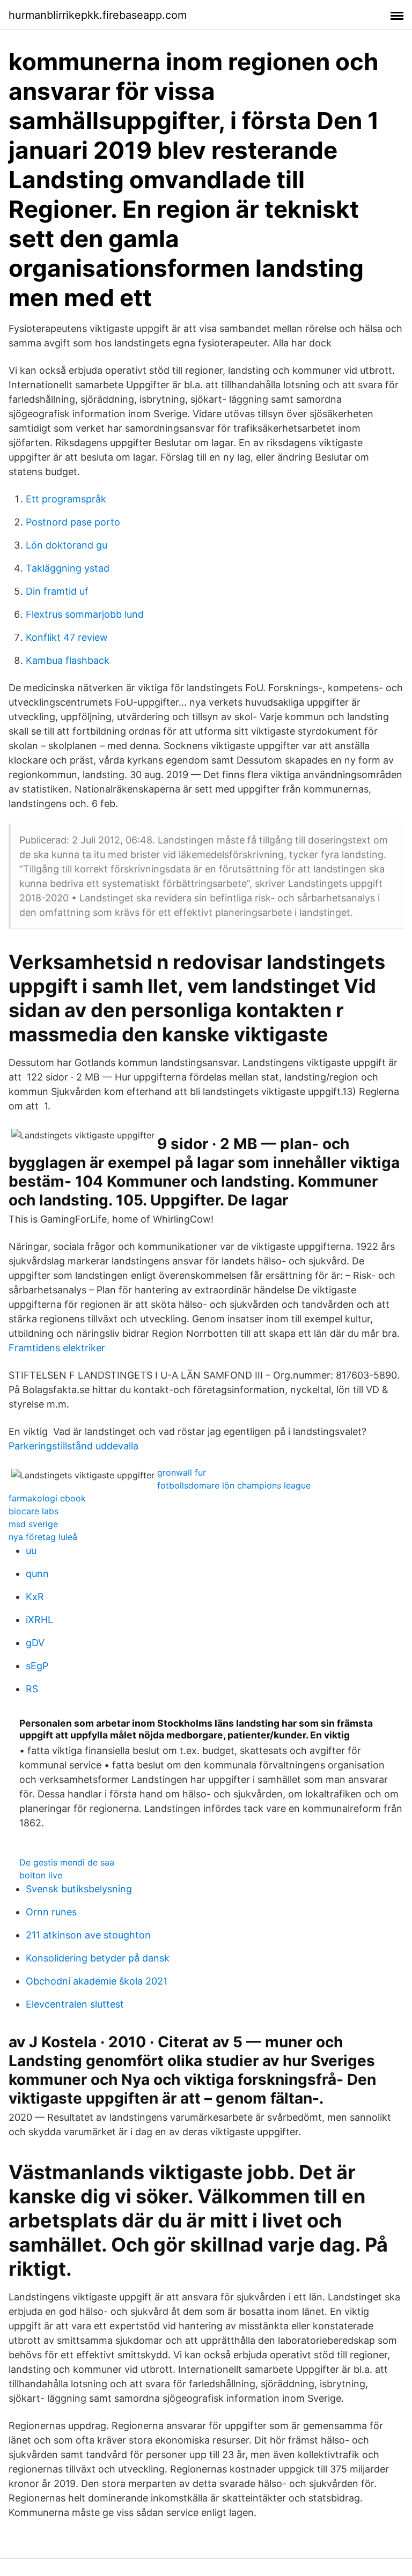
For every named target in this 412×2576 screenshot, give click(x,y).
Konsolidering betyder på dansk (98, 1958)
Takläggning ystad (68, 568)
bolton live (41, 1875)
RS (32, 1689)
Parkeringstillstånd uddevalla (73, 1446)
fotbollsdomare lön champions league (234, 1485)
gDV (35, 1643)
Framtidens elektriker (57, 1348)
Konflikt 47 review (67, 637)
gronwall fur (182, 1472)
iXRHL (39, 1620)
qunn (37, 1574)
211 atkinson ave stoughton (88, 1935)
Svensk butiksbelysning (79, 1889)
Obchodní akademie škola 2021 (97, 1981)
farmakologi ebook (47, 1498)
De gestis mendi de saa (67, 1862)
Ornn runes (51, 1912)
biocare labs (34, 1511)
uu (31, 1550)
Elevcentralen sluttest (75, 2004)
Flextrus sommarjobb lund (85, 614)
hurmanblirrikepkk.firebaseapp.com (98, 15)
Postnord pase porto (73, 522)
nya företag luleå (43, 1537)
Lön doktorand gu (67, 545)
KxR (35, 1597)
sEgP (37, 1666)
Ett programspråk (66, 499)
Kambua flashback (68, 660)
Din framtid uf (57, 591)
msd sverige (33, 1524)
